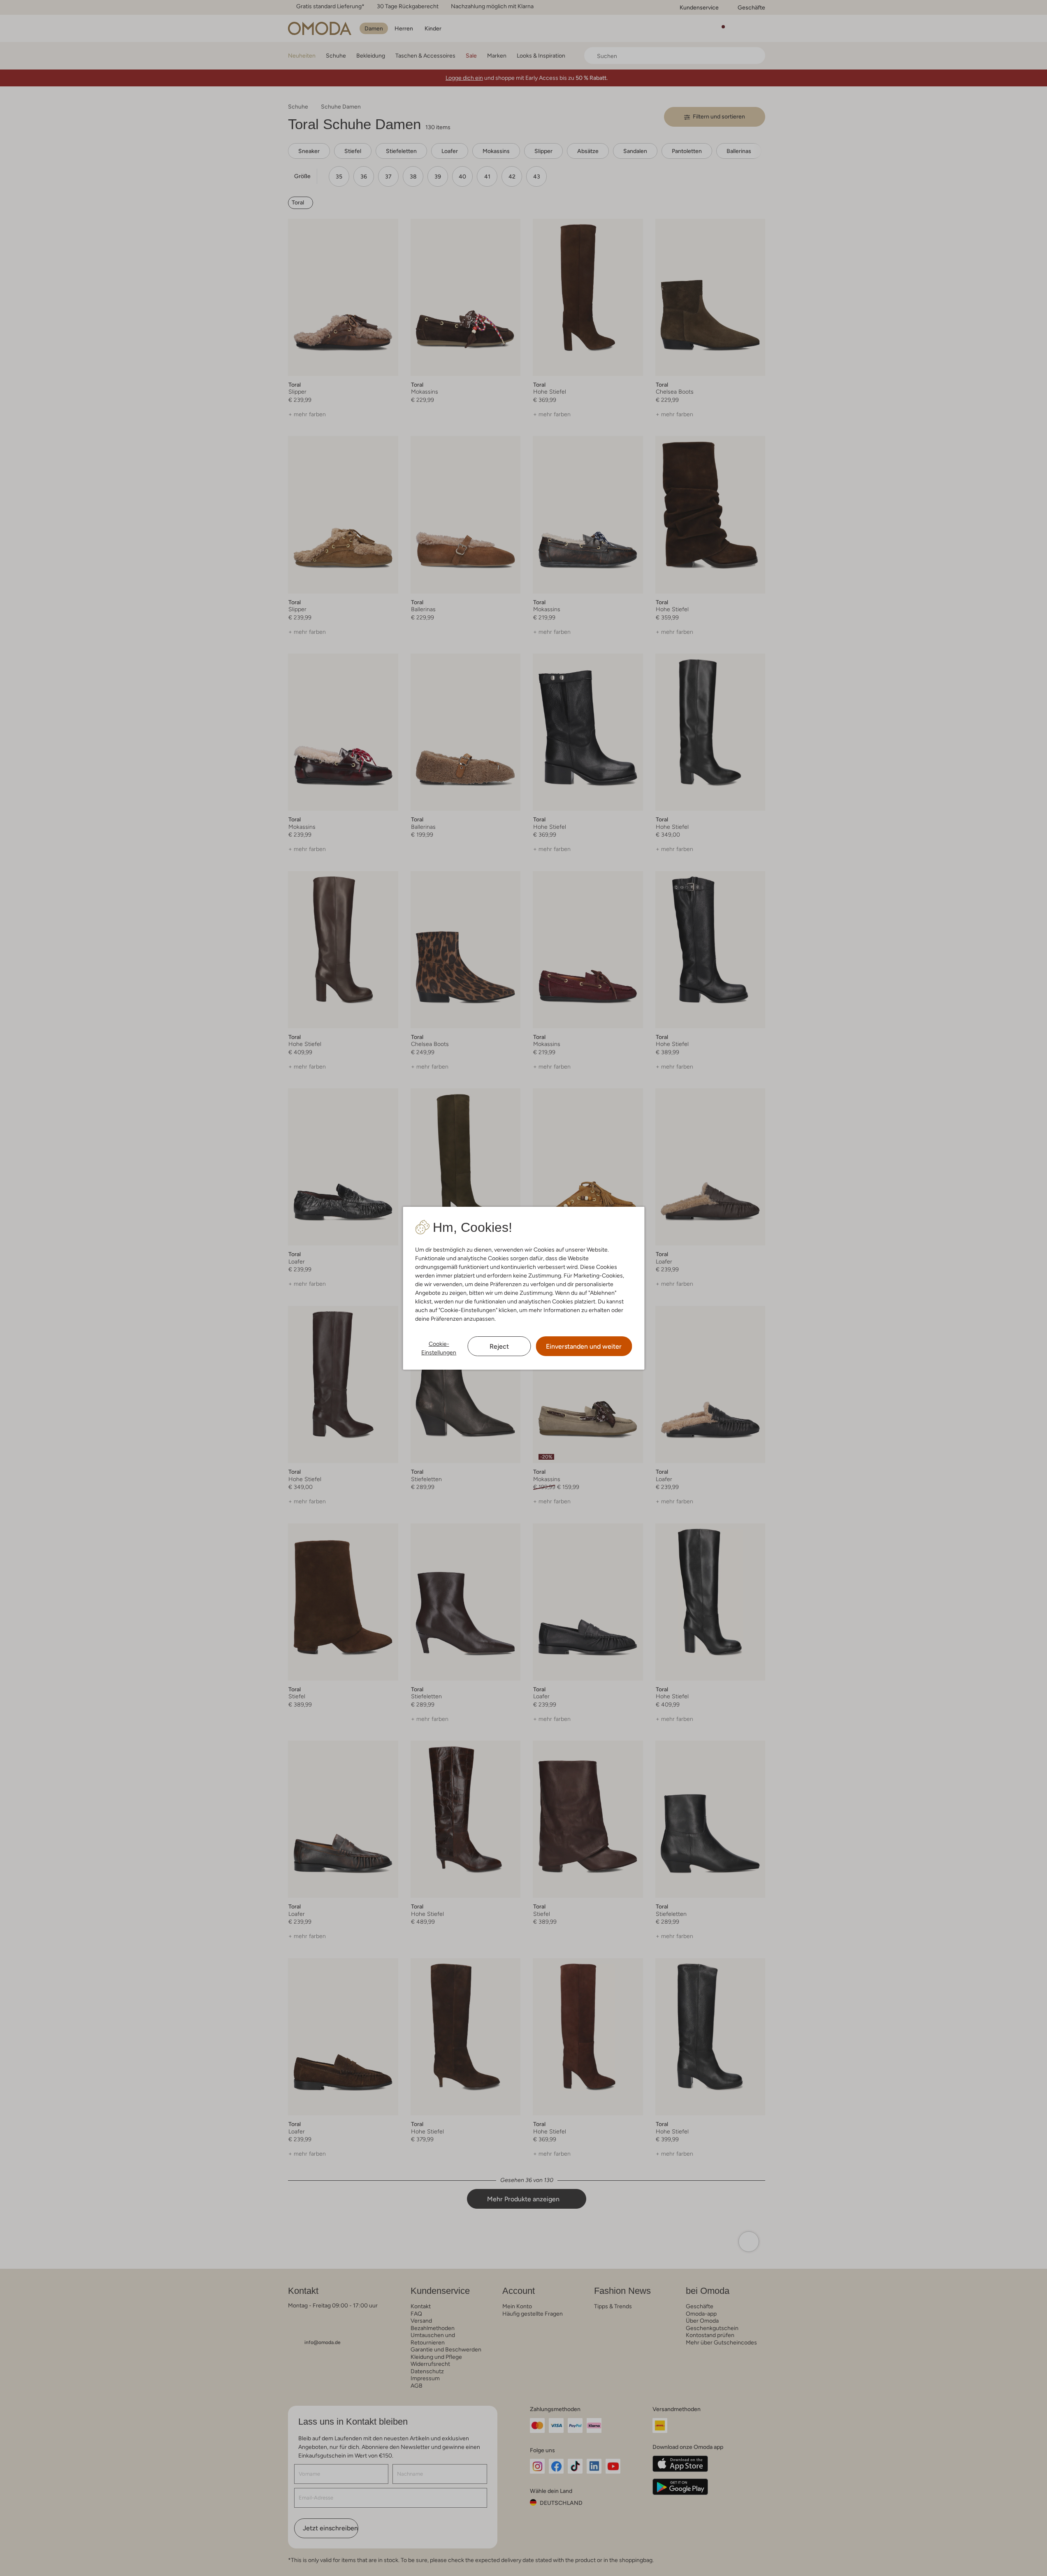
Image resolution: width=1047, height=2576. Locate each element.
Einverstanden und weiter (584, 1346)
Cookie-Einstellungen (439, 1348)
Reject (499, 1346)
